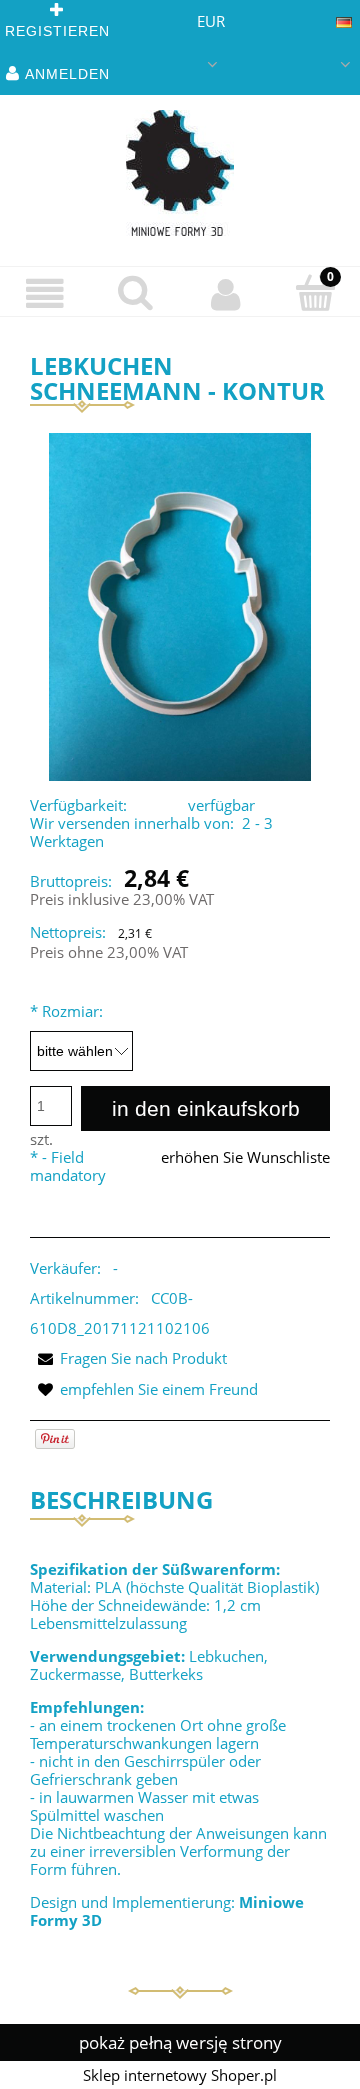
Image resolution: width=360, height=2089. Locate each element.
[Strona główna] (180, 173)
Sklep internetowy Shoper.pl (180, 2075)
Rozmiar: (66, 1011)
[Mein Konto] (225, 294)
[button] (45, 294)
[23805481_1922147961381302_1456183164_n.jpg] (180, 606)
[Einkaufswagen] (315, 292)
